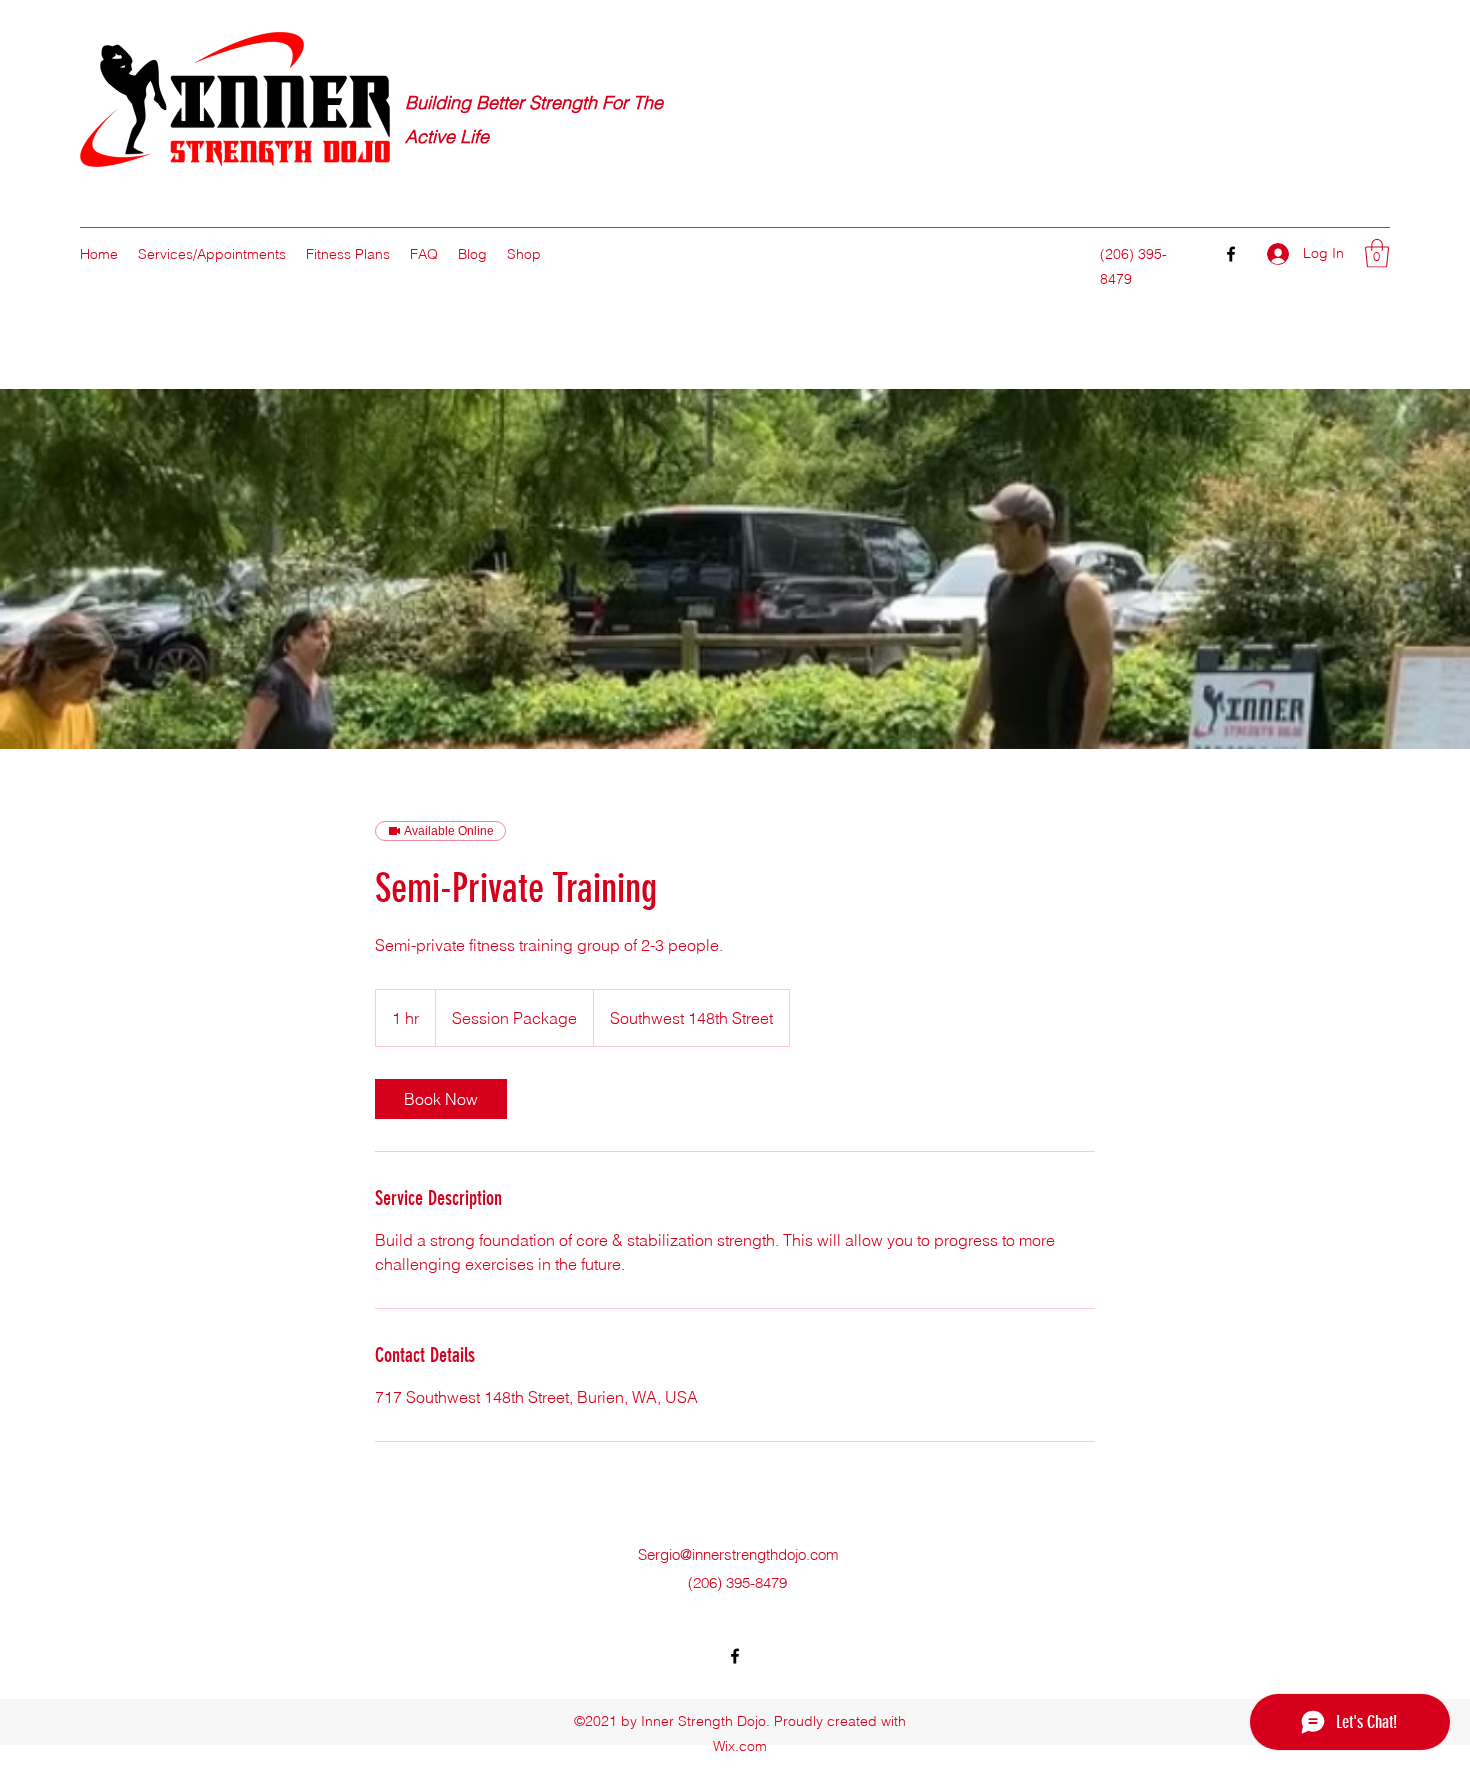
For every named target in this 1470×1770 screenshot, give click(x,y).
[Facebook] (1231, 254)
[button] (1377, 253)
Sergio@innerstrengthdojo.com (738, 1554)
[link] (441, 1099)
